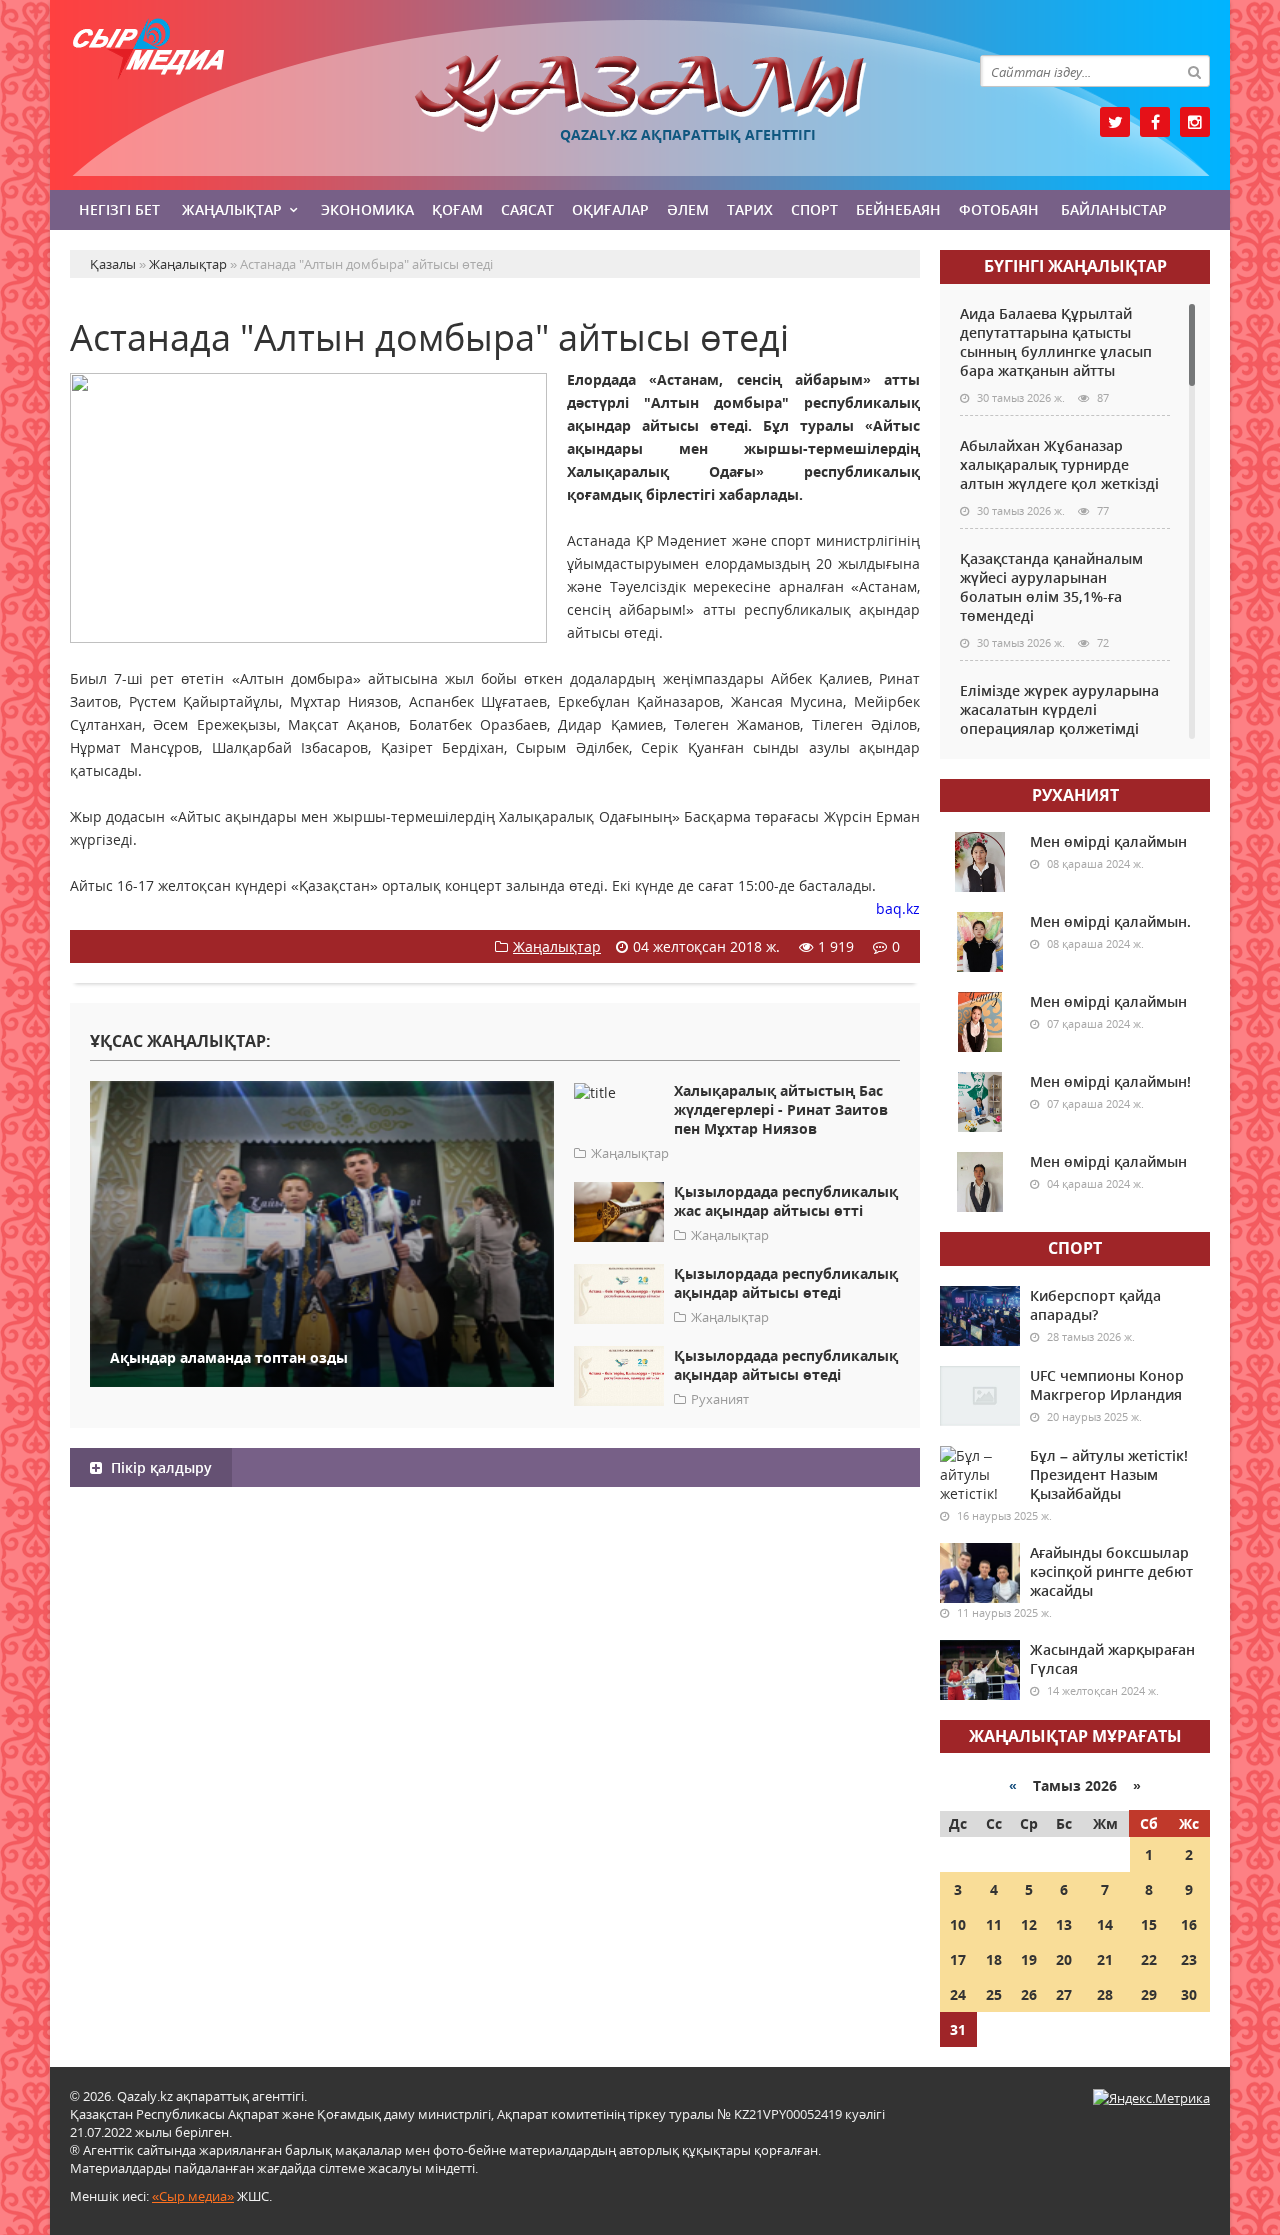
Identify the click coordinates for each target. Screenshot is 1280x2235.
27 (1064, 1994)
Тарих (750, 209)
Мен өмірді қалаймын (1108, 841)
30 (1189, 1994)
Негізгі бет (119, 209)
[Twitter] (1115, 122)
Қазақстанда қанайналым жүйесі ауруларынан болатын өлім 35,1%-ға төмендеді (1051, 587)
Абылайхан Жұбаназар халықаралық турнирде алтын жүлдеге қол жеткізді (1059, 464)
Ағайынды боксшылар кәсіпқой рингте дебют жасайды (1111, 1571)
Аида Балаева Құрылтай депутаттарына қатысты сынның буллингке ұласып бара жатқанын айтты (1056, 342)
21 (1105, 1959)
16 (1189, 1924)
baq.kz (898, 908)
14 (1105, 1924)
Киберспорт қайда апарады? (1095, 1305)
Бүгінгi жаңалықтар (1075, 266)
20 (1064, 1959)
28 (1105, 1994)
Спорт (814, 209)
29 (1149, 1994)
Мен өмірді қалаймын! (1110, 1081)
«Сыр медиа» (193, 2196)
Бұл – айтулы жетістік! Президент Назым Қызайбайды (1109, 1474)
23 (1189, 1959)
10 (958, 1924)
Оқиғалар (610, 209)
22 (1149, 1959)
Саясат (527, 209)
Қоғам (457, 209)
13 (1064, 1924)
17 (958, 1959)
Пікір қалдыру (159, 1467)
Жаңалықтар (232, 209)
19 (1029, 1959)
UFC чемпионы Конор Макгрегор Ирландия (1107, 1385)
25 (994, 1994)
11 (994, 1924)
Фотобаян (999, 209)
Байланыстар (1114, 209)
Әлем (688, 209)
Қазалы (640, 93)
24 (958, 1994)
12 (1029, 1924)
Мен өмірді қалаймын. (1110, 921)
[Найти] (1194, 71)
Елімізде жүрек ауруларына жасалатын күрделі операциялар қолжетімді (1059, 709)
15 (1149, 1924)
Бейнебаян (898, 209)
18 (994, 1959)
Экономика (367, 209)
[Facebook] (1155, 122)
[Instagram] (1195, 122)
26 (1029, 1994)
